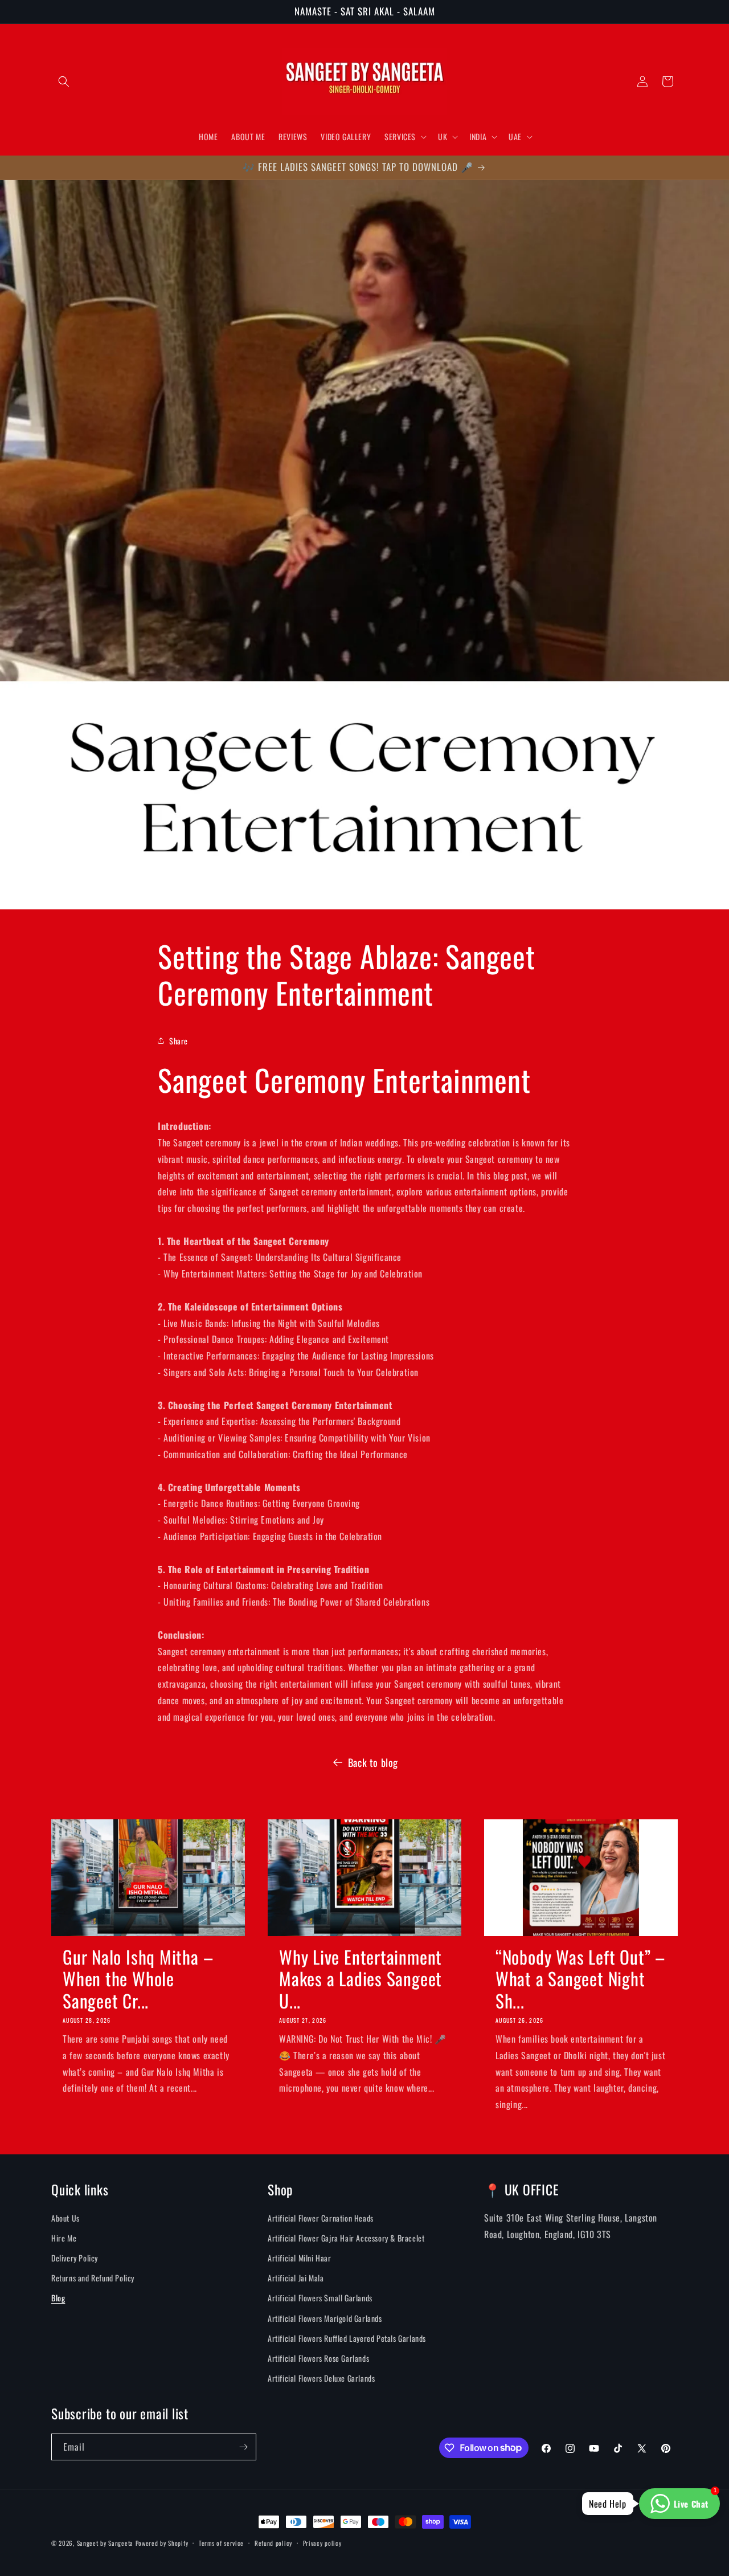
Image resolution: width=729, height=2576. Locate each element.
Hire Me (64, 2238)
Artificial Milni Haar (300, 2258)
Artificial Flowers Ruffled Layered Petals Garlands (347, 2338)
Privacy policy (322, 2542)
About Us (65, 2218)
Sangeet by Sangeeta (105, 2543)
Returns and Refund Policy (93, 2278)
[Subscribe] (243, 2447)
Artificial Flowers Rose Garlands (318, 2358)
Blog (58, 2298)
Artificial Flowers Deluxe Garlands (321, 2379)
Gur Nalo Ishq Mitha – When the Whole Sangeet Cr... (138, 1979)
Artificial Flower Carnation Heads (321, 2218)
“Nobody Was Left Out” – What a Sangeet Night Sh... (580, 1979)
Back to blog (373, 1762)
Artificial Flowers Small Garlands (320, 2298)
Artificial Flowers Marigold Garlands (325, 2318)
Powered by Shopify (162, 2543)
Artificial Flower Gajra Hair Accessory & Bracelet (346, 2238)
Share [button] (179, 1040)
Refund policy (273, 2542)
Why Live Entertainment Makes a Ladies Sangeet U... (361, 1979)
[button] (64, 81)
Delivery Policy (75, 2258)
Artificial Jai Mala (296, 2278)
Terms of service (221, 2542)
